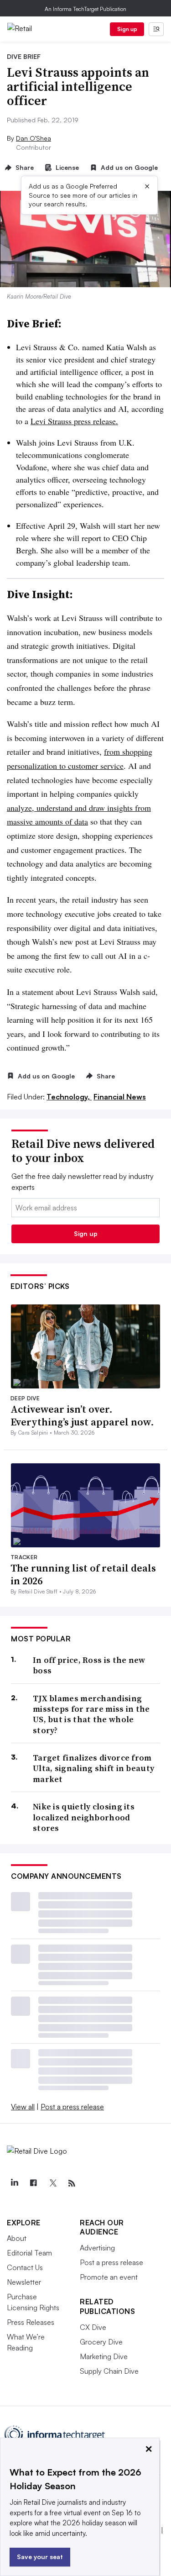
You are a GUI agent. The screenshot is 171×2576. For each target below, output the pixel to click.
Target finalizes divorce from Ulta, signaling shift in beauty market (93, 1768)
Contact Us (25, 2267)
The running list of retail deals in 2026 (83, 1575)
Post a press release (72, 2107)
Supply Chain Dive (109, 2371)
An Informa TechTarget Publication (85, 9)
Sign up (127, 29)
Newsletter (24, 2282)
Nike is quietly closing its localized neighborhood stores (84, 1817)
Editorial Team (29, 2253)
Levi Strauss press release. (74, 421)
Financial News (120, 1097)
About (17, 2238)
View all (23, 2107)
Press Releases (31, 2322)
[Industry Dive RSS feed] (72, 2183)
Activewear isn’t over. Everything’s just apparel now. (82, 1416)
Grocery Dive (101, 2342)
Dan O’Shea (34, 138)
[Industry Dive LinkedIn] (14, 2183)
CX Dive (93, 2327)
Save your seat (40, 2557)
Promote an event (109, 2277)
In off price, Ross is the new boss (89, 1665)
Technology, (69, 1097)
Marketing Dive (104, 2356)
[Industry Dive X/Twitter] (52, 2183)
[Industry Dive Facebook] (33, 2183)
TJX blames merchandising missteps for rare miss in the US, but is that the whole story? (91, 1714)
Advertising (97, 2248)
